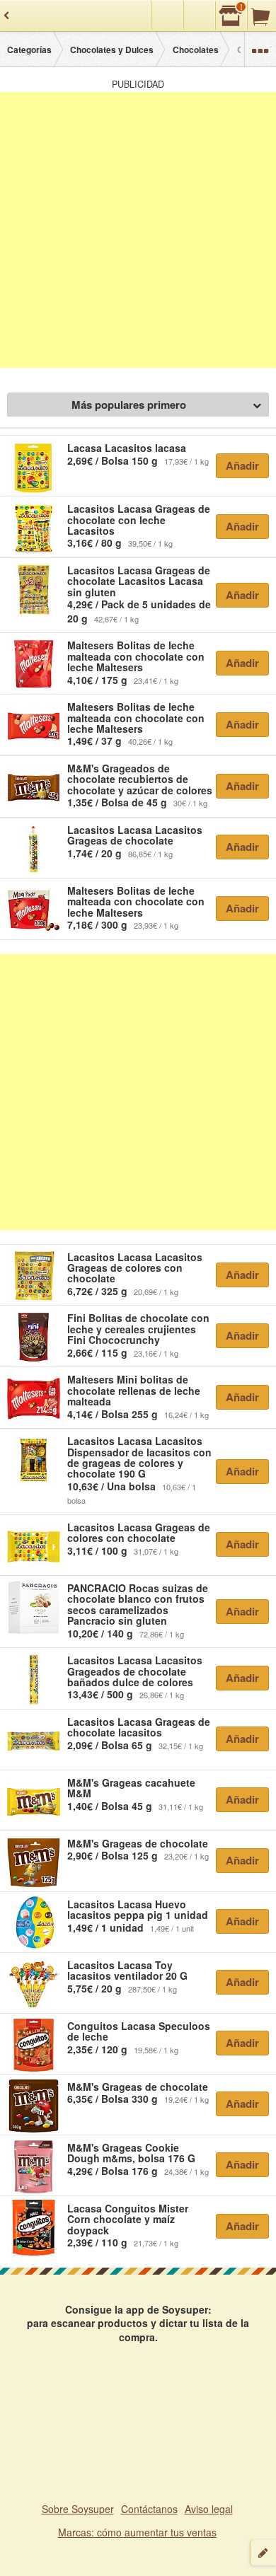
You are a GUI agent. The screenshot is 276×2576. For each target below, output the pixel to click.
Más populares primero (129, 405)
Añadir (242, 465)
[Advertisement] (138, 230)
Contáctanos (149, 2509)
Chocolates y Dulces (112, 50)
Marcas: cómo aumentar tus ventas (137, 2532)
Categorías (29, 50)
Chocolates (196, 50)
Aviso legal (209, 2509)
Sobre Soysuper (78, 2509)
